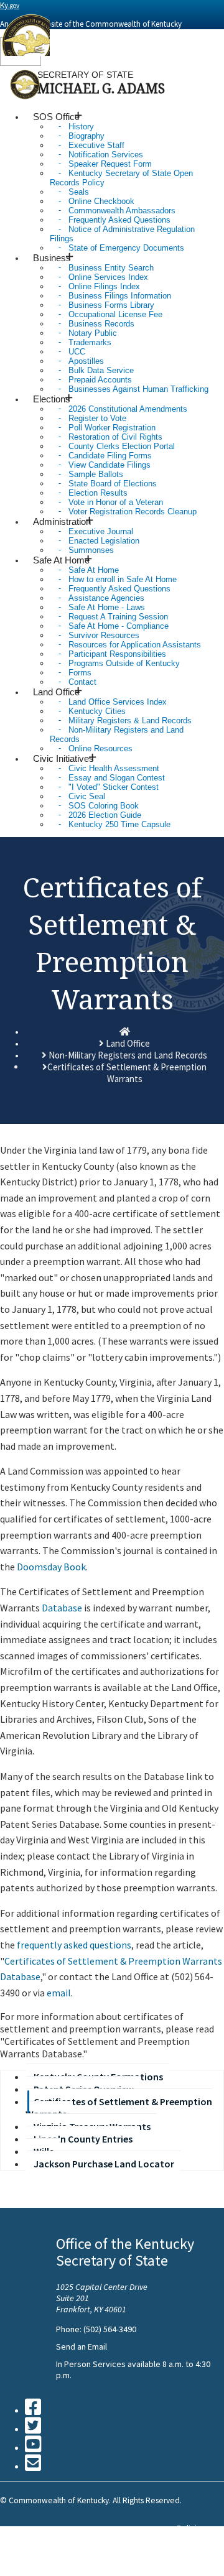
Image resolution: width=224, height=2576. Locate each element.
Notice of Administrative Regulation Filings (122, 234)
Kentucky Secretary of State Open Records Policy (121, 178)
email (59, 1993)
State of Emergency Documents (126, 248)
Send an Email (82, 2347)
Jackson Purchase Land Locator (104, 2164)
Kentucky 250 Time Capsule (119, 824)
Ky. (10, 5)
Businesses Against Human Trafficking (138, 389)
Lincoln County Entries (83, 2139)
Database (62, 1608)
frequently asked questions (74, 1945)
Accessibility (200, 2562)
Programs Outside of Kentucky (124, 663)
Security (192, 2539)
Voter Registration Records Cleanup (133, 512)
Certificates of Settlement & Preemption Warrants (119, 2108)
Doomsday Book (51, 1567)
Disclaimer (196, 2551)
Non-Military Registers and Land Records (117, 734)
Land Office (128, 1043)
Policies (191, 2528)
